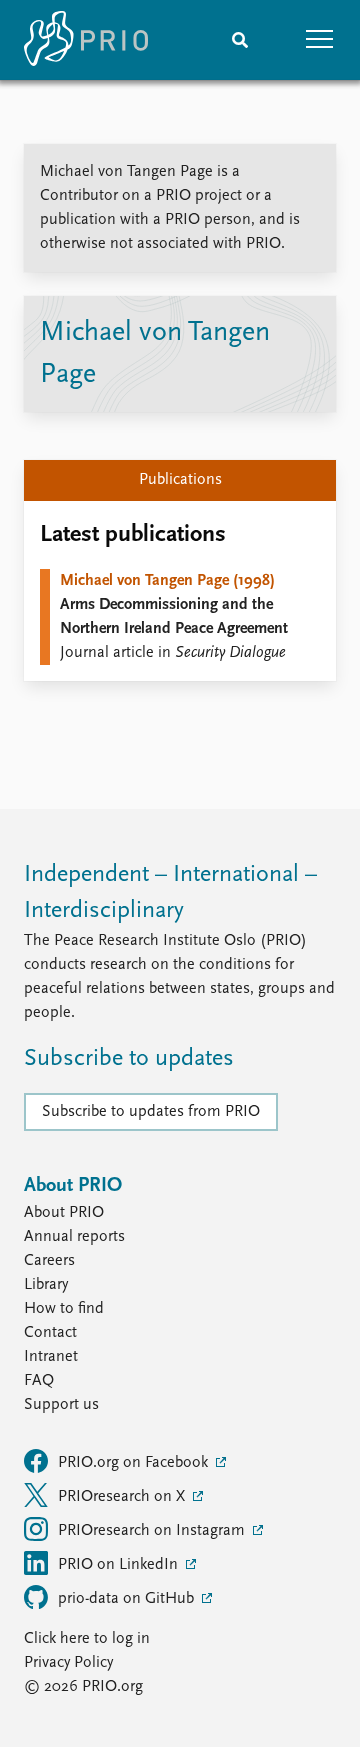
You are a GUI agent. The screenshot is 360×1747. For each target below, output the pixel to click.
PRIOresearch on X (123, 1497)
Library (46, 1285)
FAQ (39, 1381)
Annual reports (74, 1237)
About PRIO (64, 1213)
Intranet (51, 1357)
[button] (320, 40)
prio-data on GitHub (128, 1599)
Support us (61, 1405)
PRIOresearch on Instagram (153, 1531)
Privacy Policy (68, 1663)
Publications (180, 480)
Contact (50, 1333)
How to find (64, 1309)
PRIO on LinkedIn (120, 1565)
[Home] (86, 40)
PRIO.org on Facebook (135, 1463)
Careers (49, 1261)
